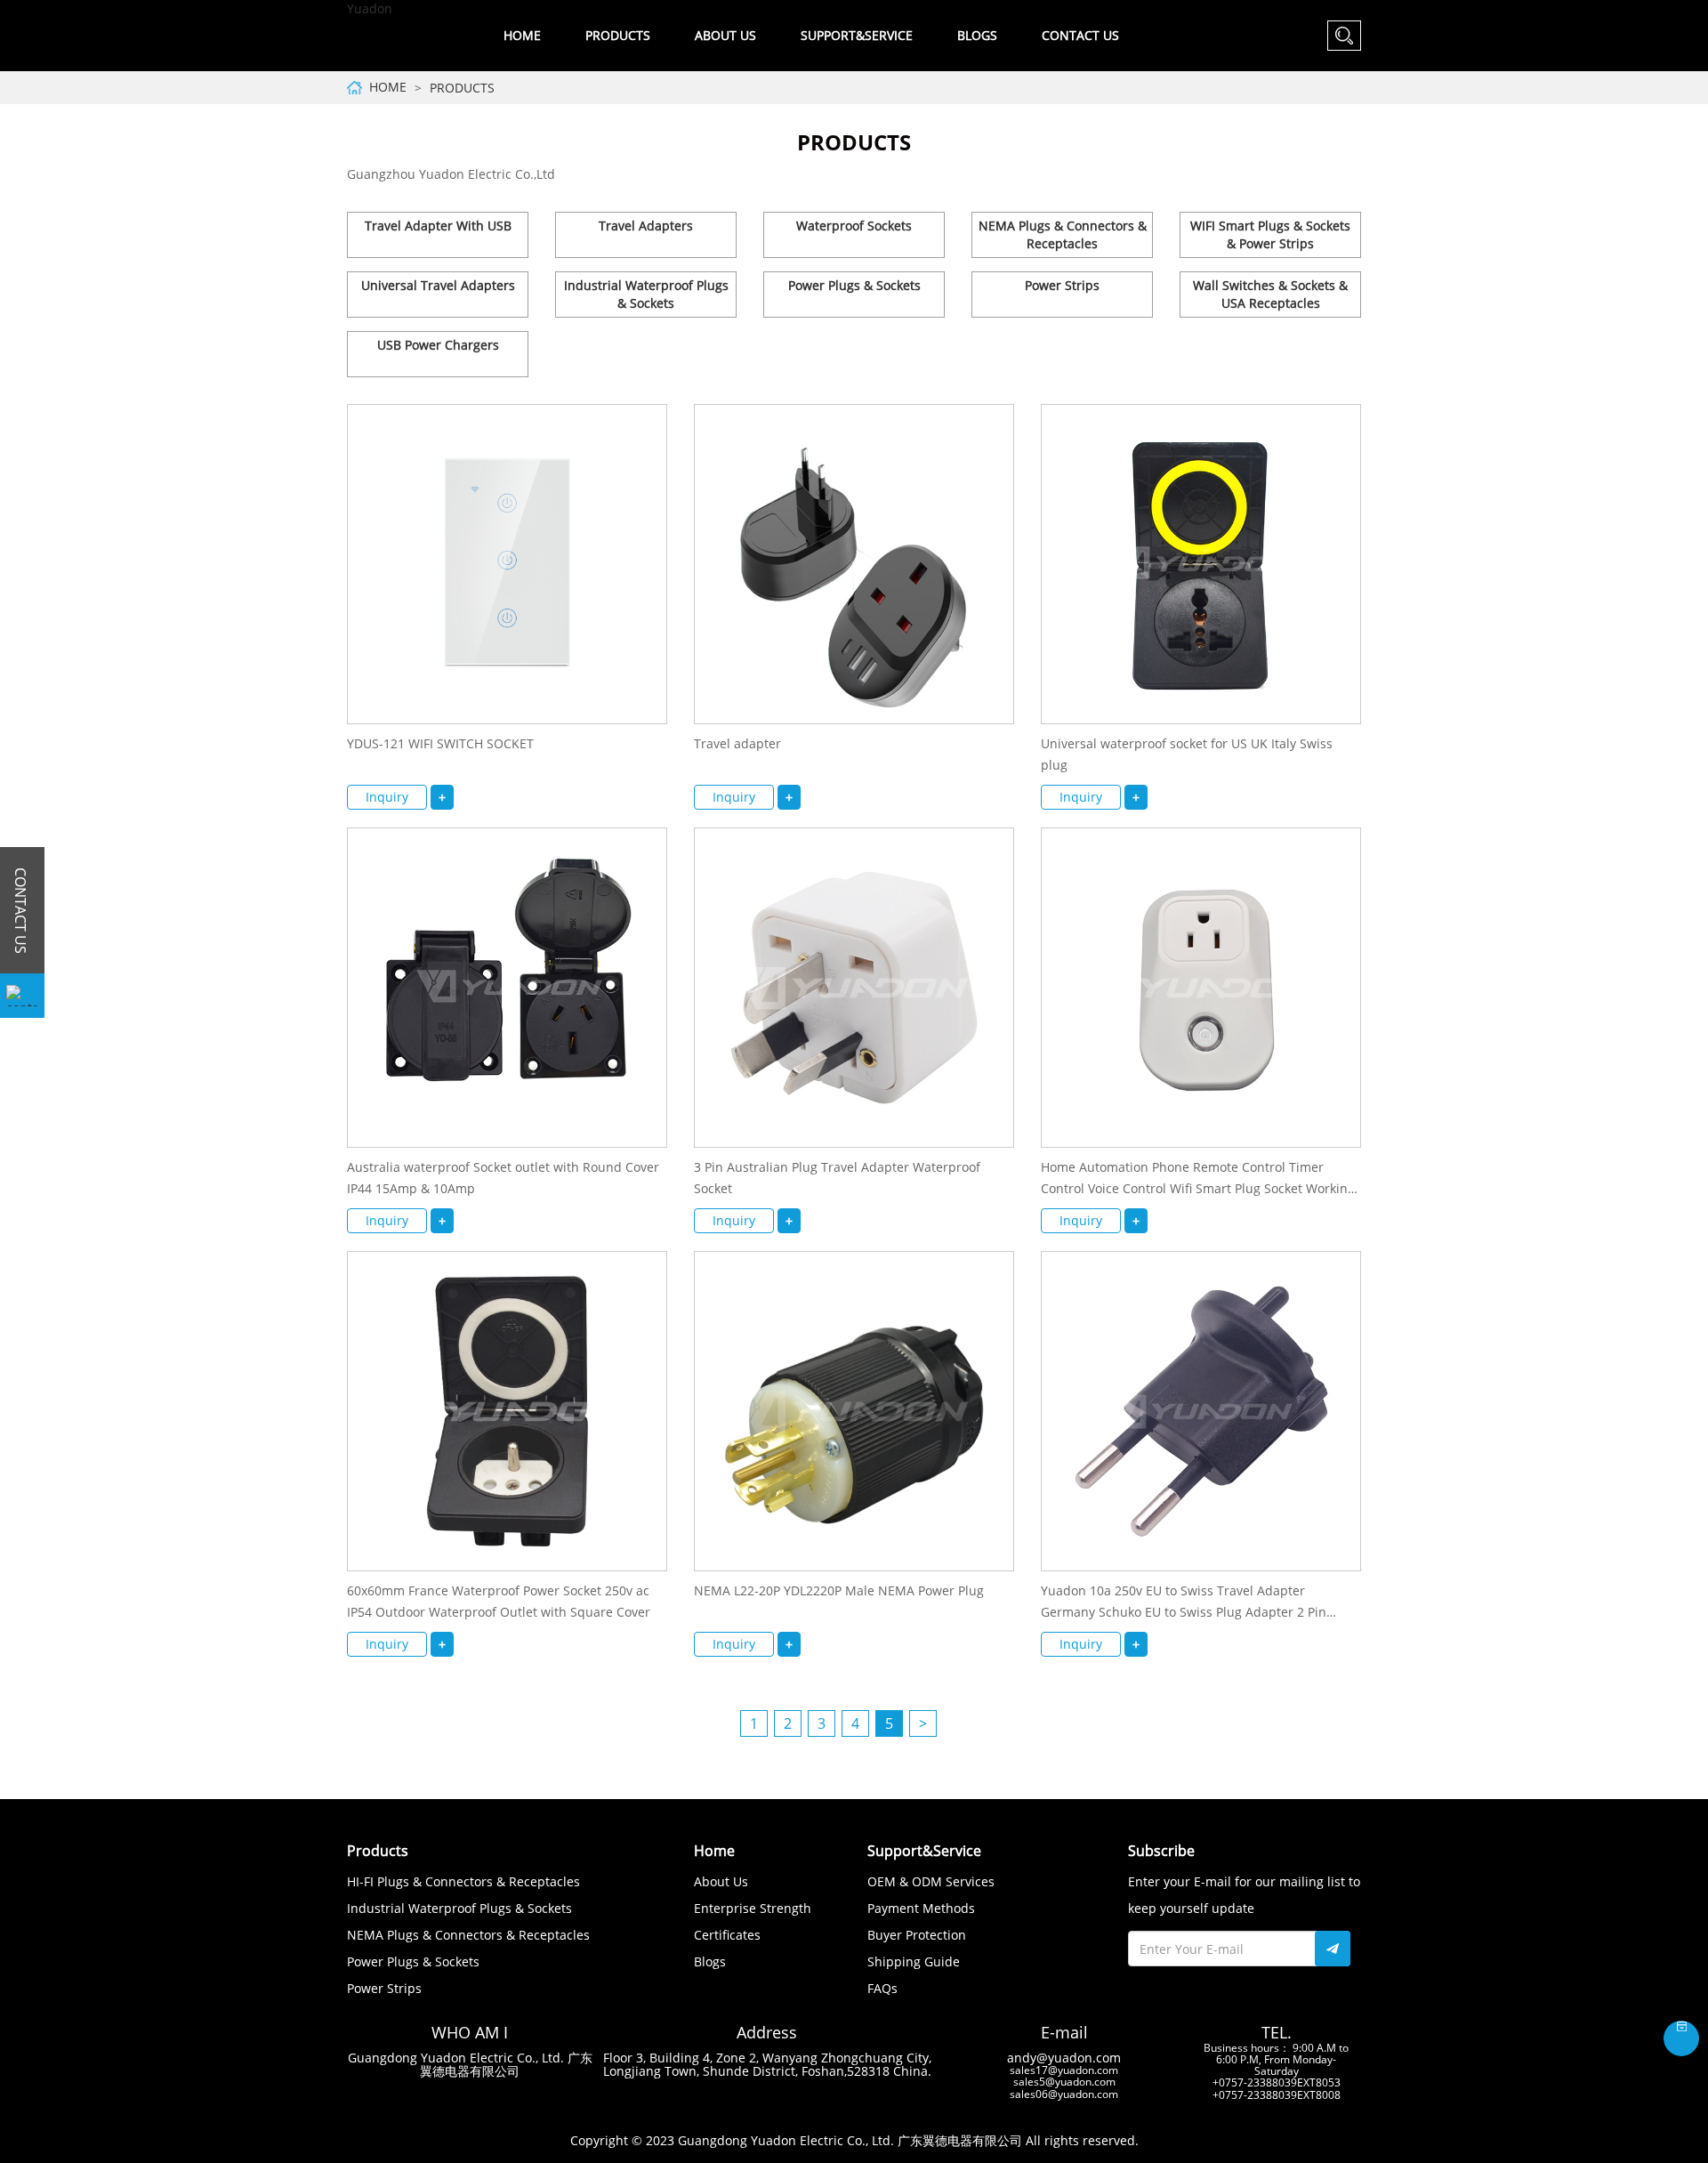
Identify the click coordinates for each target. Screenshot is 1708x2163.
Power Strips (1062, 285)
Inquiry (387, 797)
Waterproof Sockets (854, 226)
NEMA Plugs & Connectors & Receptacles (1063, 234)
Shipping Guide (914, 1961)
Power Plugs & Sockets (854, 285)
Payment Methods (921, 1908)
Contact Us (1080, 35)
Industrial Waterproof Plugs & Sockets (646, 294)
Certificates (727, 1935)
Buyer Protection (917, 1935)
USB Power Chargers (438, 345)
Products (462, 88)
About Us (721, 1881)
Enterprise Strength (753, 1908)
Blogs (977, 35)
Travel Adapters (646, 226)
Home (522, 35)
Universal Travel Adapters (438, 285)
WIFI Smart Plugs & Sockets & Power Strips (1270, 234)
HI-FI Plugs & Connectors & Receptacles (463, 1881)
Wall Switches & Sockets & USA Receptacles (1270, 294)
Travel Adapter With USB (438, 226)
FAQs (882, 1988)
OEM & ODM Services (931, 1881)
